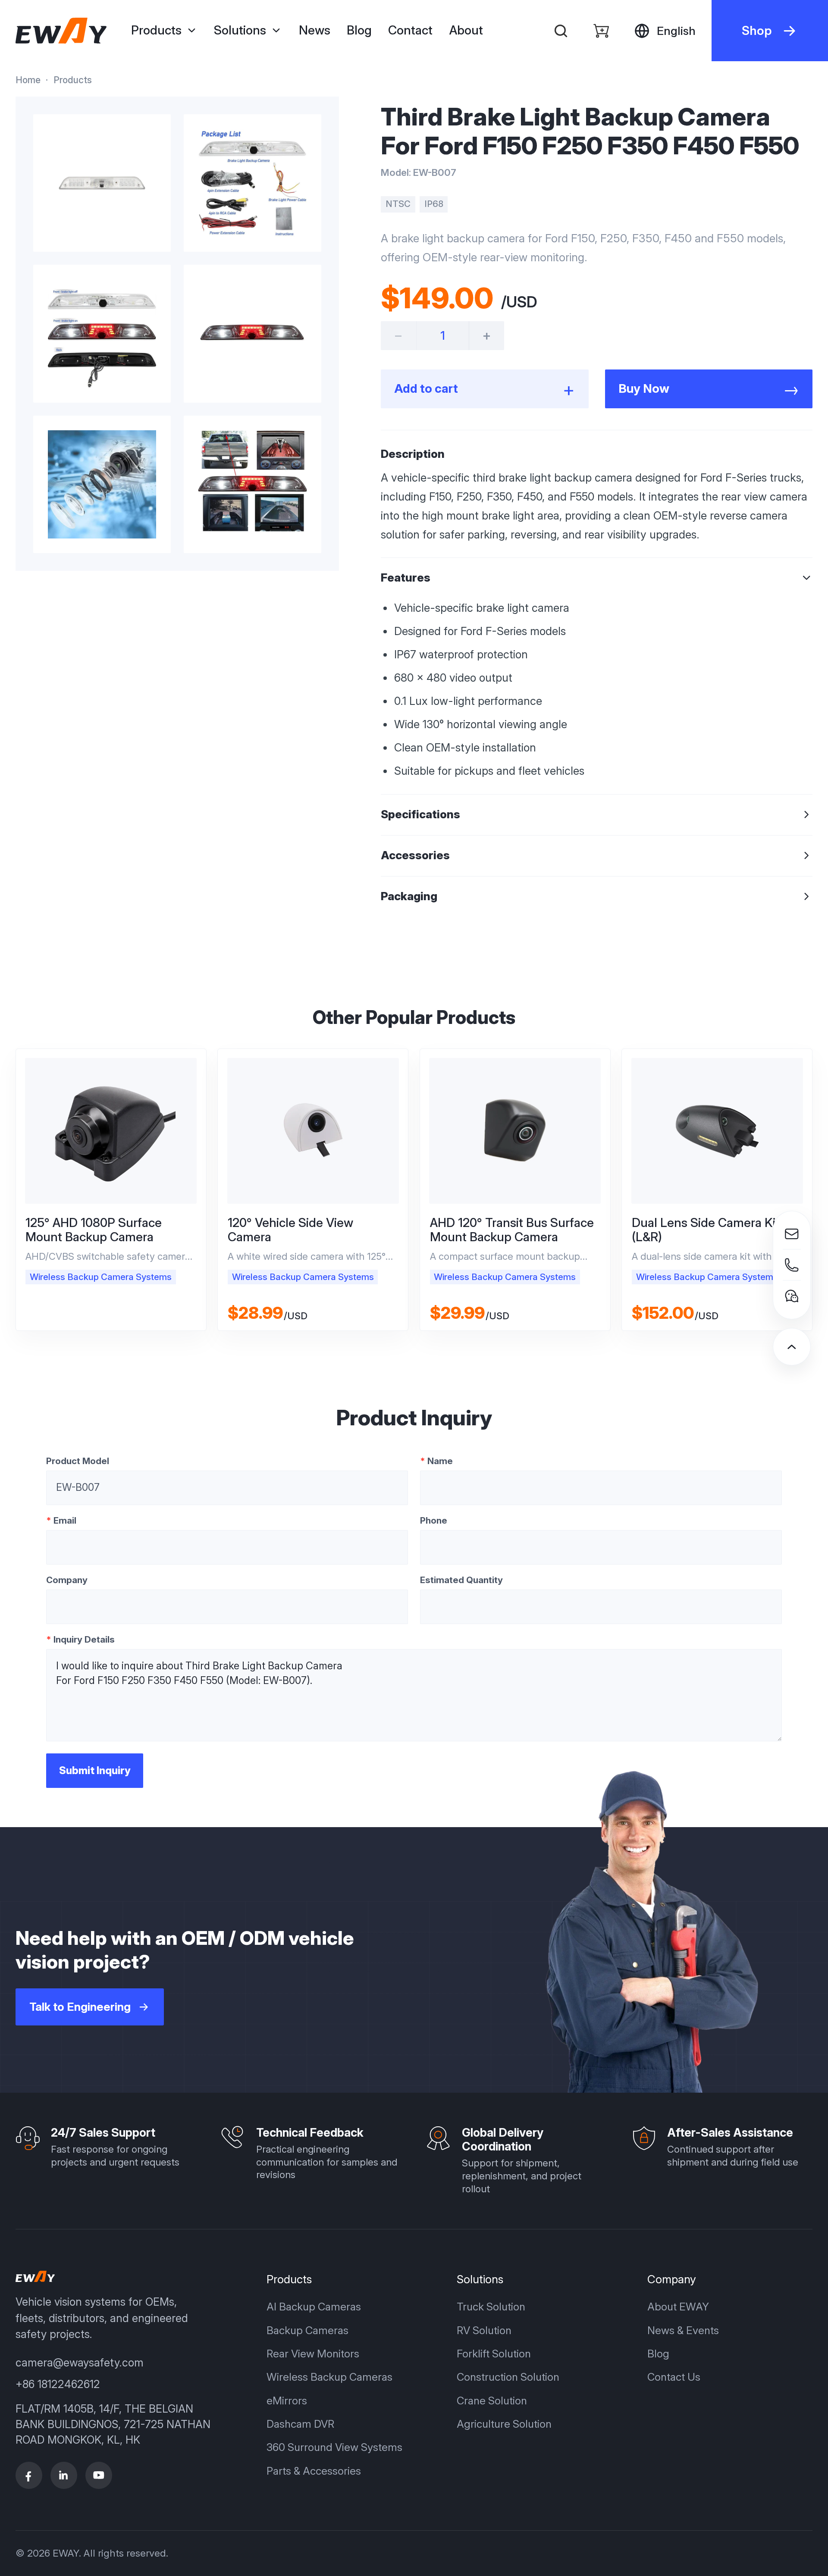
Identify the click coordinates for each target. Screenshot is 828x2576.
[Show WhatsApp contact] (792, 1296)
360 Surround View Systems (334, 2447)
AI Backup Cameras (314, 2307)
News (315, 30)
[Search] (561, 30)
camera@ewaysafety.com (80, 2363)
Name (436, 1461)
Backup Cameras (307, 2330)
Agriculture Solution (504, 2424)
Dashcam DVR (300, 2424)
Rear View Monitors (313, 2354)
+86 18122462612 (58, 2384)
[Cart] (601, 30)
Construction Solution (508, 2377)
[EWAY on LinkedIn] (64, 2475)
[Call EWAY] (792, 1265)
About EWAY (678, 2307)
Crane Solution (492, 2401)
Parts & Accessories (314, 2471)
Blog (359, 30)
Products (73, 80)
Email (61, 1520)
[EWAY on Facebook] (29, 2475)
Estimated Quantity (461, 1580)
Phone (434, 1520)
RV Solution (484, 2330)
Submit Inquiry (95, 1770)
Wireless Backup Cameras (329, 2377)
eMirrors (287, 2401)
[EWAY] (35, 2276)
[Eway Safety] (61, 31)
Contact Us (674, 2377)
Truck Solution (491, 2307)
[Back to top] (792, 1347)
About (466, 30)
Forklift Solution (494, 2354)
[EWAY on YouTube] (99, 2475)
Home (28, 80)
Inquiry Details (80, 1639)
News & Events (683, 2330)
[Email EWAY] (792, 1234)
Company (67, 1580)
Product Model (78, 1461)
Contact (410, 30)
